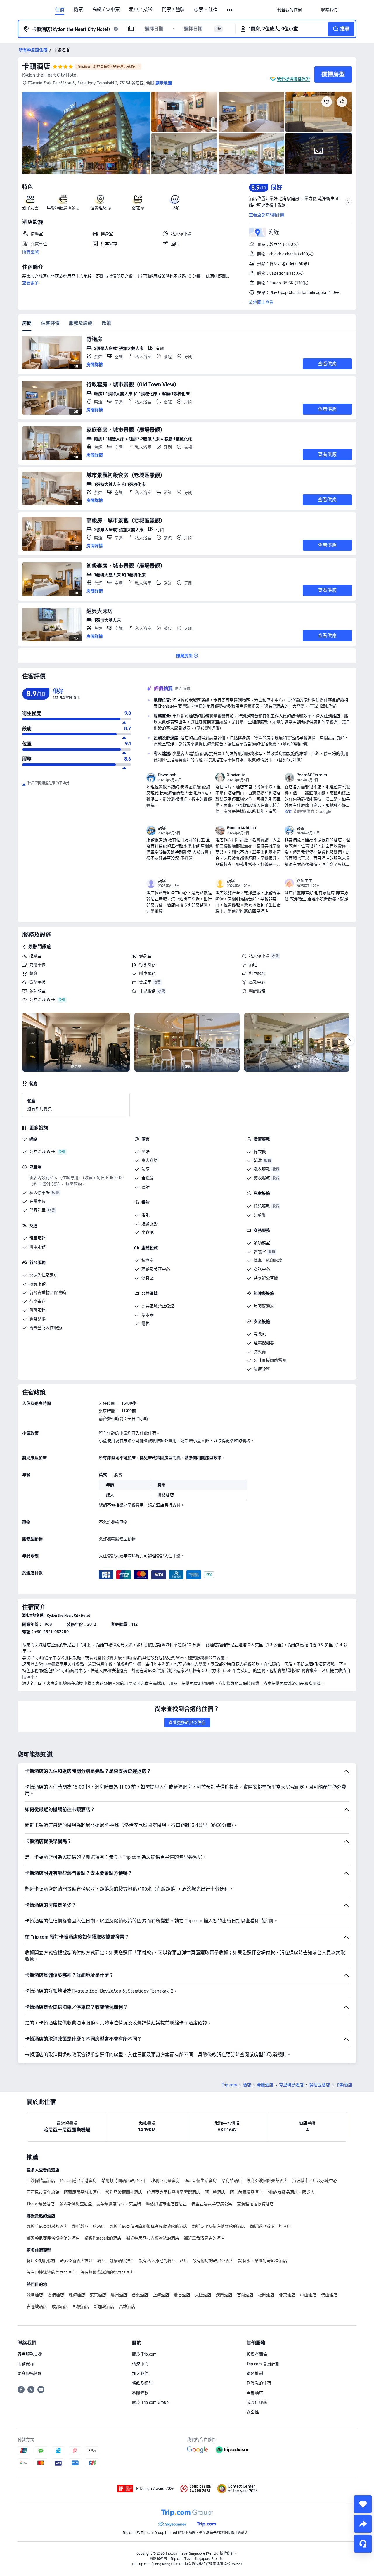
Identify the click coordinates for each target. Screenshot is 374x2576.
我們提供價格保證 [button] (293, 79)
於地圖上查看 (261, 302)
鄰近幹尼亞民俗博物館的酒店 (53, 2238)
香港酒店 (56, 2295)
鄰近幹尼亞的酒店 (89, 2226)
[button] (230, 10)
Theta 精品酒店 (41, 2204)
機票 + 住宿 (206, 10)
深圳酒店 (35, 2295)
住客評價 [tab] (50, 323)
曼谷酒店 (182, 2295)
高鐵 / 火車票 (106, 10)
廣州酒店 (119, 2295)
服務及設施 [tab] (81, 323)
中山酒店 (308, 2295)
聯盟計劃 (255, 2373)
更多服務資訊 (30, 2373)
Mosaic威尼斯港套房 (78, 2181)
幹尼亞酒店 (320, 2085)
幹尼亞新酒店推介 (76, 2261)
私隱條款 (140, 2393)
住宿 (60, 10)
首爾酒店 (245, 2295)
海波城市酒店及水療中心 (315, 2181)
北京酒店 (287, 2295)
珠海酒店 (77, 2295)
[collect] (363, 2504)
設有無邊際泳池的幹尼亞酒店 (107, 2272)
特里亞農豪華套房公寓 (212, 2204)
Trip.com (229, 2085)
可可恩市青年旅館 (43, 2192)
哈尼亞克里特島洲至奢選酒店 (174, 2192)
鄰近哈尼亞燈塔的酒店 (47, 2226)
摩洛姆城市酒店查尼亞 (166, 2204)
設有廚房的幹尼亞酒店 (213, 2261)
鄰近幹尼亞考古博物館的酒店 (153, 2238)
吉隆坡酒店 (37, 2307)
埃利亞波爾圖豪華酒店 (267, 2181)
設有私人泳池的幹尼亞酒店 (163, 2261)
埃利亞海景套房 (165, 2181)
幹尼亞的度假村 (41, 2261)
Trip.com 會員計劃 (263, 2364)
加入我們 (140, 2373)
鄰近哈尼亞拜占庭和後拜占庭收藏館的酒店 (148, 2226)
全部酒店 (255, 2393)
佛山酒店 (329, 2295)
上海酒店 (161, 2295)
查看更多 (30, 283)
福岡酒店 (266, 2295)
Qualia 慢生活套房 (201, 2181)
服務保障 (26, 2364)
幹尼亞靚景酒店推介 (116, 2261)
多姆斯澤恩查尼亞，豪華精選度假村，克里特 (100, 2204)
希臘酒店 (265, 2085)
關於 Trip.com (144, 2354)
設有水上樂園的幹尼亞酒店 (263, 2261)
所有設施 (30, 252)
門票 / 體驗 (173, 10)
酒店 (247, 2085)
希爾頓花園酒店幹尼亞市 (124, 2181)
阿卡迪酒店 (215, 2192)
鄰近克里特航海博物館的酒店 (219, 2226)
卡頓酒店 (36, 66)
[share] (363, 2524)
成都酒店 (60, 2307)
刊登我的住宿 (259, 2383)
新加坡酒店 (104, 2307)
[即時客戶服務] (363, 2544)
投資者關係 (257, 2354)
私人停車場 (259, 956)
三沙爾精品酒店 (41, 2181)
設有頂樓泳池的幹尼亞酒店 (51, 2272)
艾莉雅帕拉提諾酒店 (255, 2204)
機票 (78, 10)
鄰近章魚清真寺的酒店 (204, 2238)
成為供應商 (257, 2402)
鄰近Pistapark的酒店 (103, 2238)
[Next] (349, 1041)
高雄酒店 (127, 2307)
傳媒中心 (140, 2364)
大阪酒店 (203, 2295)
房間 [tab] (27, 323)
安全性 (253, 2412)
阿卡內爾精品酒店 (246, 2192)
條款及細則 (142, 2383)
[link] (290, 10)
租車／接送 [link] (141, 10)
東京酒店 (98, 2295)
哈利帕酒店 (232, 2181)
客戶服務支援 (30, 2354)
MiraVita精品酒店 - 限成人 (291, 2192)
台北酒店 (140, 2295)
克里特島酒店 (291, 2085)
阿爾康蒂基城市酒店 (82, 2192)
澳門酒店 (224, 2295)
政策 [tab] (106, 323)
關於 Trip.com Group (150, 2402)
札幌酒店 (81, 2307)
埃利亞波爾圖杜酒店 (124, 2192)
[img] (86, 133)
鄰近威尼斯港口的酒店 (270, 2226)
